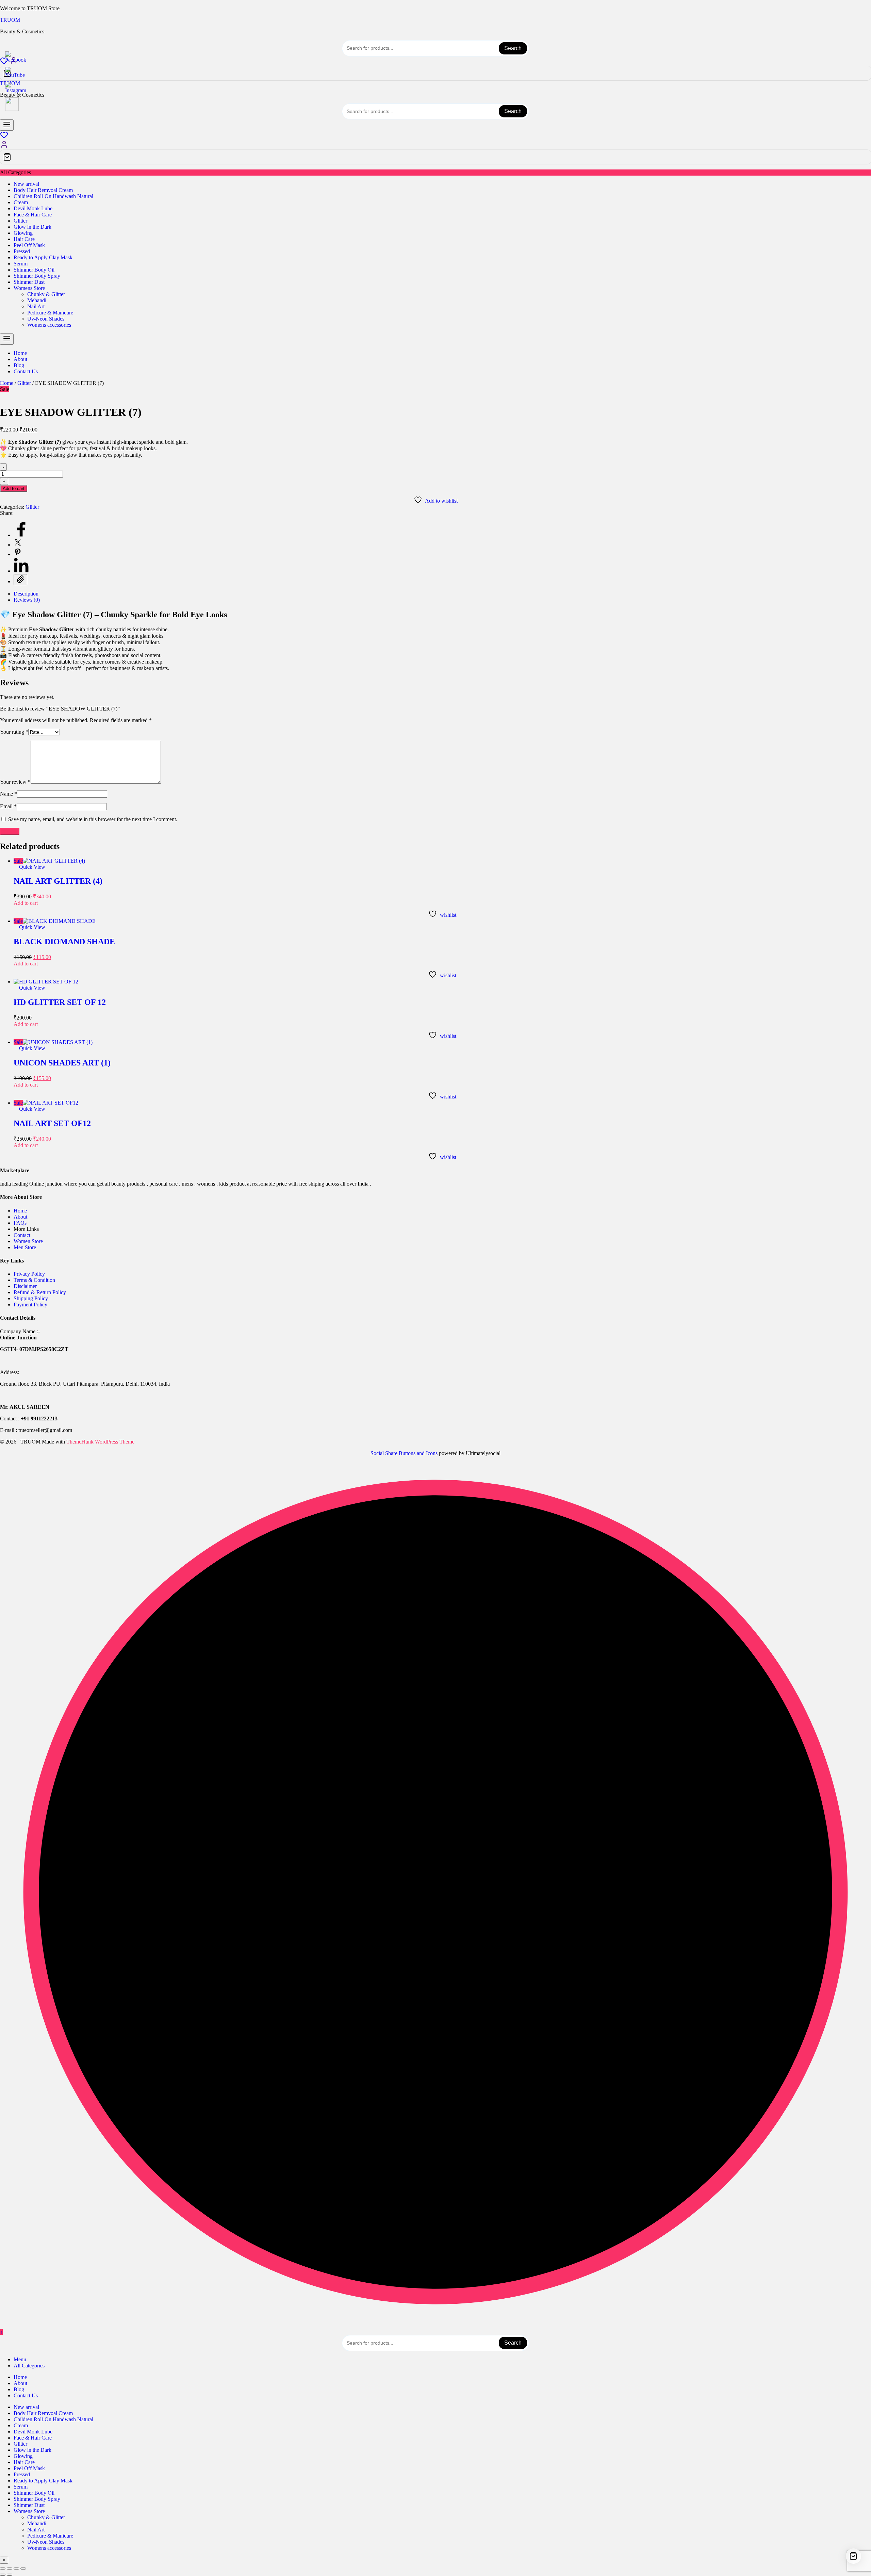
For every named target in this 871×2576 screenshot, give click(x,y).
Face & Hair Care (33, 215)
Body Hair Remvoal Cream (43, 190)
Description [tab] (26, 594)
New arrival (26, 184)
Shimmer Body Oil (34, 270)
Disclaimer (25, 1286)
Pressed (22, 251)
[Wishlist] (4, 137)
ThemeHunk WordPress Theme (100, 1442)
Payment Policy (30, 1305)
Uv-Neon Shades (46, 319)
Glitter (20, 221)
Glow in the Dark (32, 227)
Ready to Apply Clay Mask (43, 257)
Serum (21, 264)
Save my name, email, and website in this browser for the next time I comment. (93, 819)
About (20, 1217)
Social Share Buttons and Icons (404, 1453)
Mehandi (37, 300)
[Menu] (7, 125)
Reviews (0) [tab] (27, 600)
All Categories (29, 2366)
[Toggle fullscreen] (10, 2569)
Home (7, 383)
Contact (22, 1235)
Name (9, 794)
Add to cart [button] (26, 903)
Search (513, 48)
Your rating (14, 732)
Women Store (28, 1241)
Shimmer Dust (29, 282)
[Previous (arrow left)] (3, 2575)
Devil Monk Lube (33, 208)
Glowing (23, 233)
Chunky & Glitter (46, 294)
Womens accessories (49, 325)
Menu (20, 2359)
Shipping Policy (31, 1298)
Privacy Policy (29, 1274)
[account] (4, 146)
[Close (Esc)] (23, 2569)
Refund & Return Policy (40, 1292)
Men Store (26, 1247)
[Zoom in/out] (3, 2569)
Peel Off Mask (29, 245)
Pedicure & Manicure (50, 313)
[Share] (16, 2569)
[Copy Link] (20, 580)
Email (8, 806)
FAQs (20, 1223)
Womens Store (29, 288)
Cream (21, 202)
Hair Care (24, 239)
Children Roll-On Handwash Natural (53, 196)
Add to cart (14, 488)
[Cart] (435, 73)
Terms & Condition (34, 1280)
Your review (15, 782)
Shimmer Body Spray (37, 276)
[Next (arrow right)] (10, 2575)
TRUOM (10, 20)
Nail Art (36, 306)
